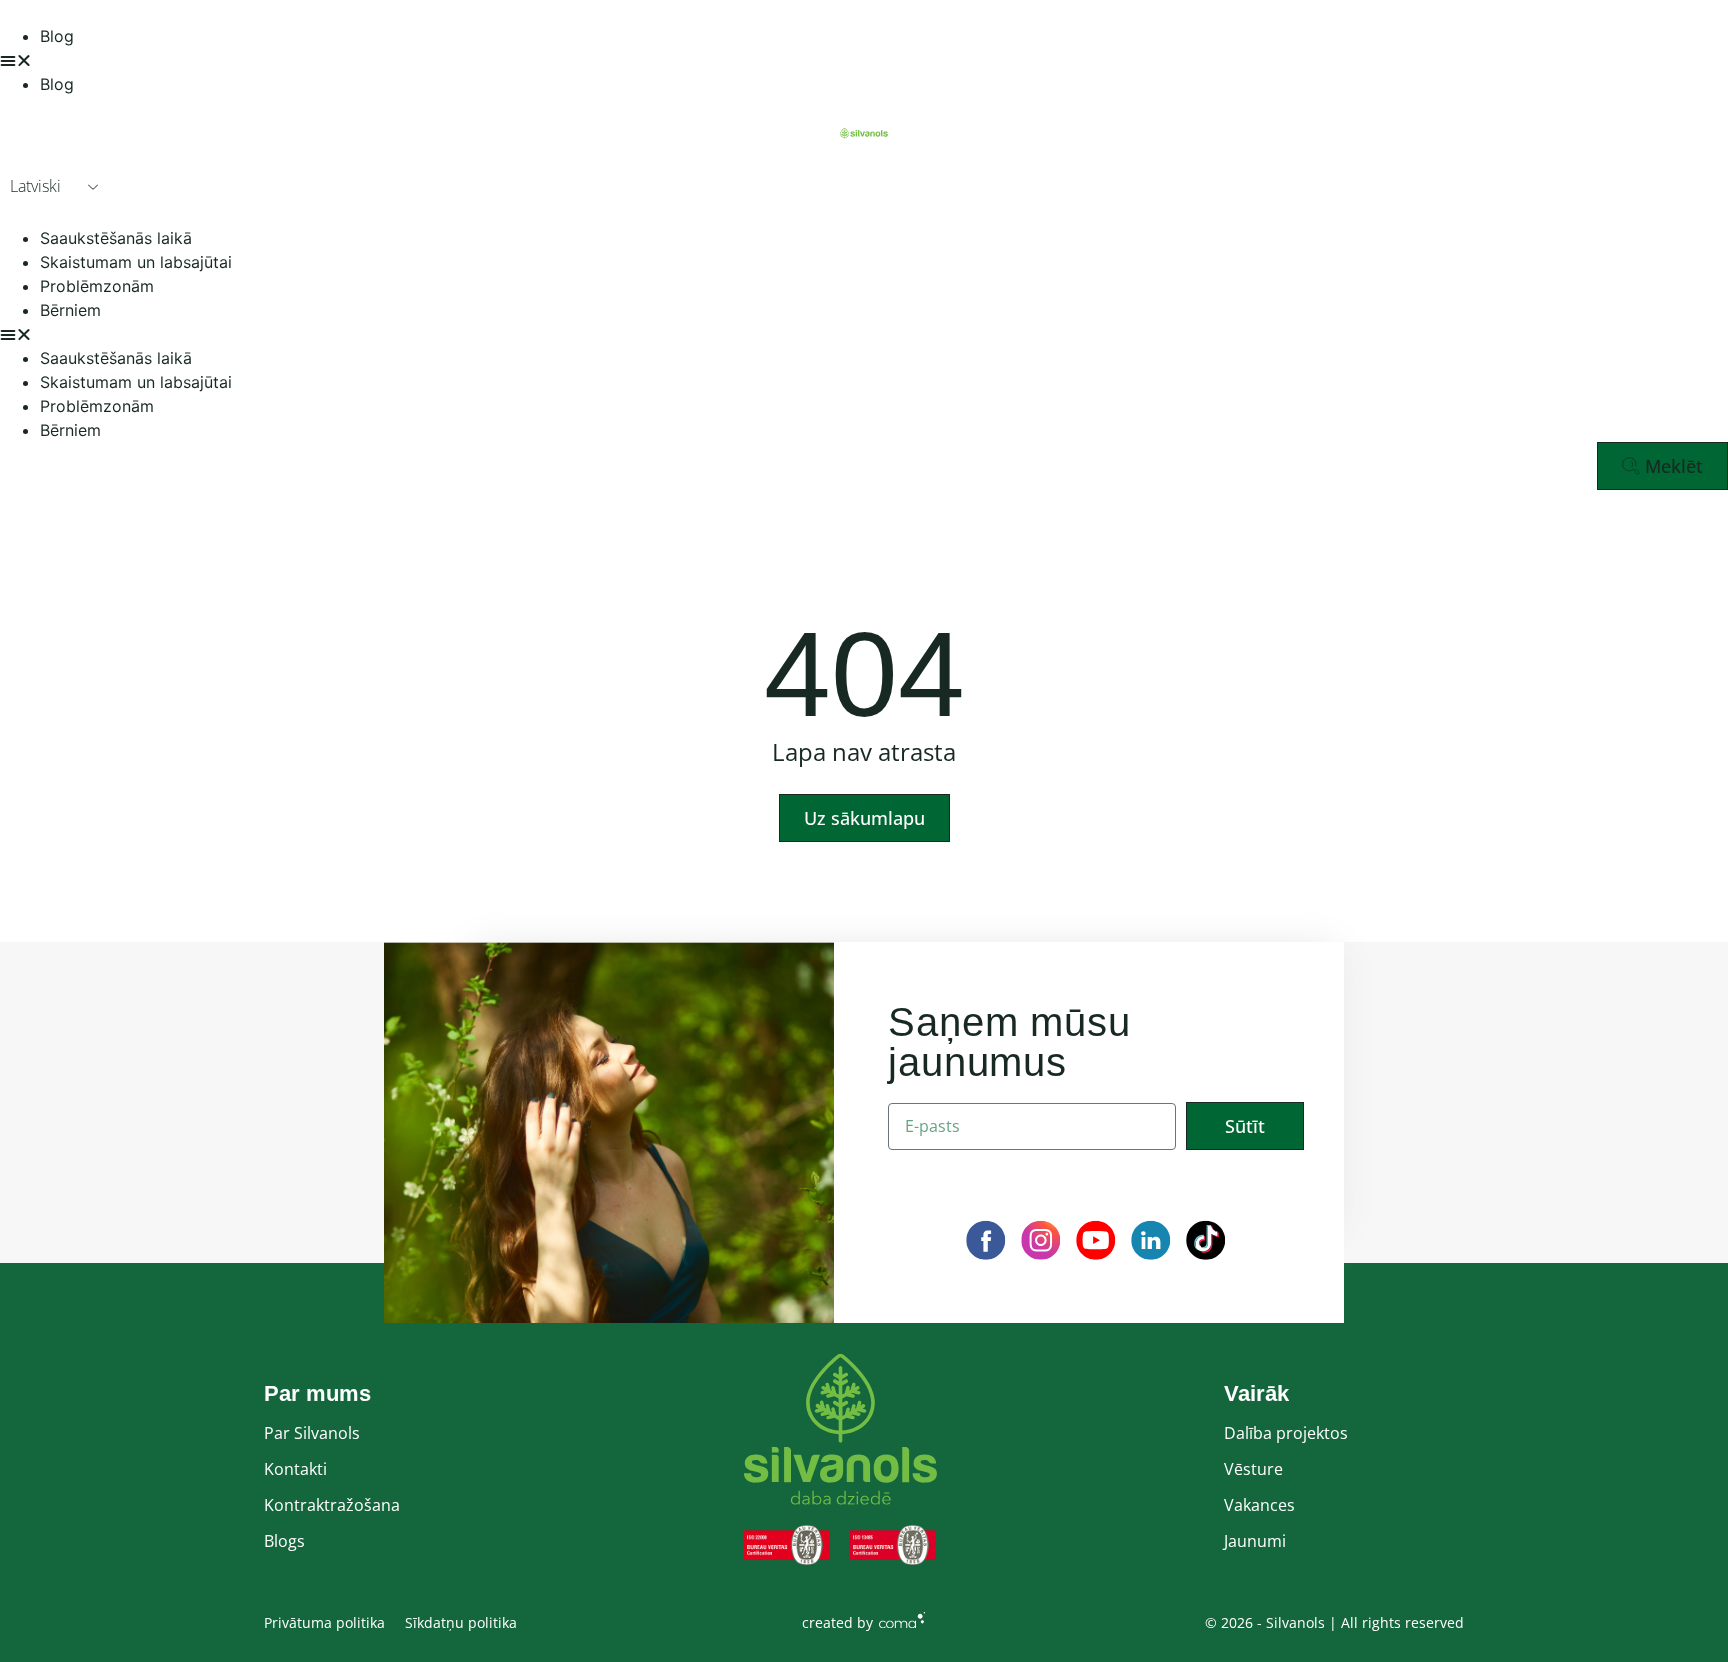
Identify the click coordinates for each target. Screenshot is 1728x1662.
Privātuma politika (324, 1622)
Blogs (284, 1541)
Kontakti (295, 1469)
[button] (864, 60)
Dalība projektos (1286, 1433)
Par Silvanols (312, 1433)
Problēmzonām (97, 286)
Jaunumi (1255, 1541)
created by (837, 1622)
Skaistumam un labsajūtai (136, 262)
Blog (57, 36)
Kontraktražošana (332, 1505)
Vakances (1259, 1505)
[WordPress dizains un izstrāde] (902, 1619)
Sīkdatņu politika (461, 1622)
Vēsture (1253, 1469)
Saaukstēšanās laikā (116, 238)
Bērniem (70, 310)
